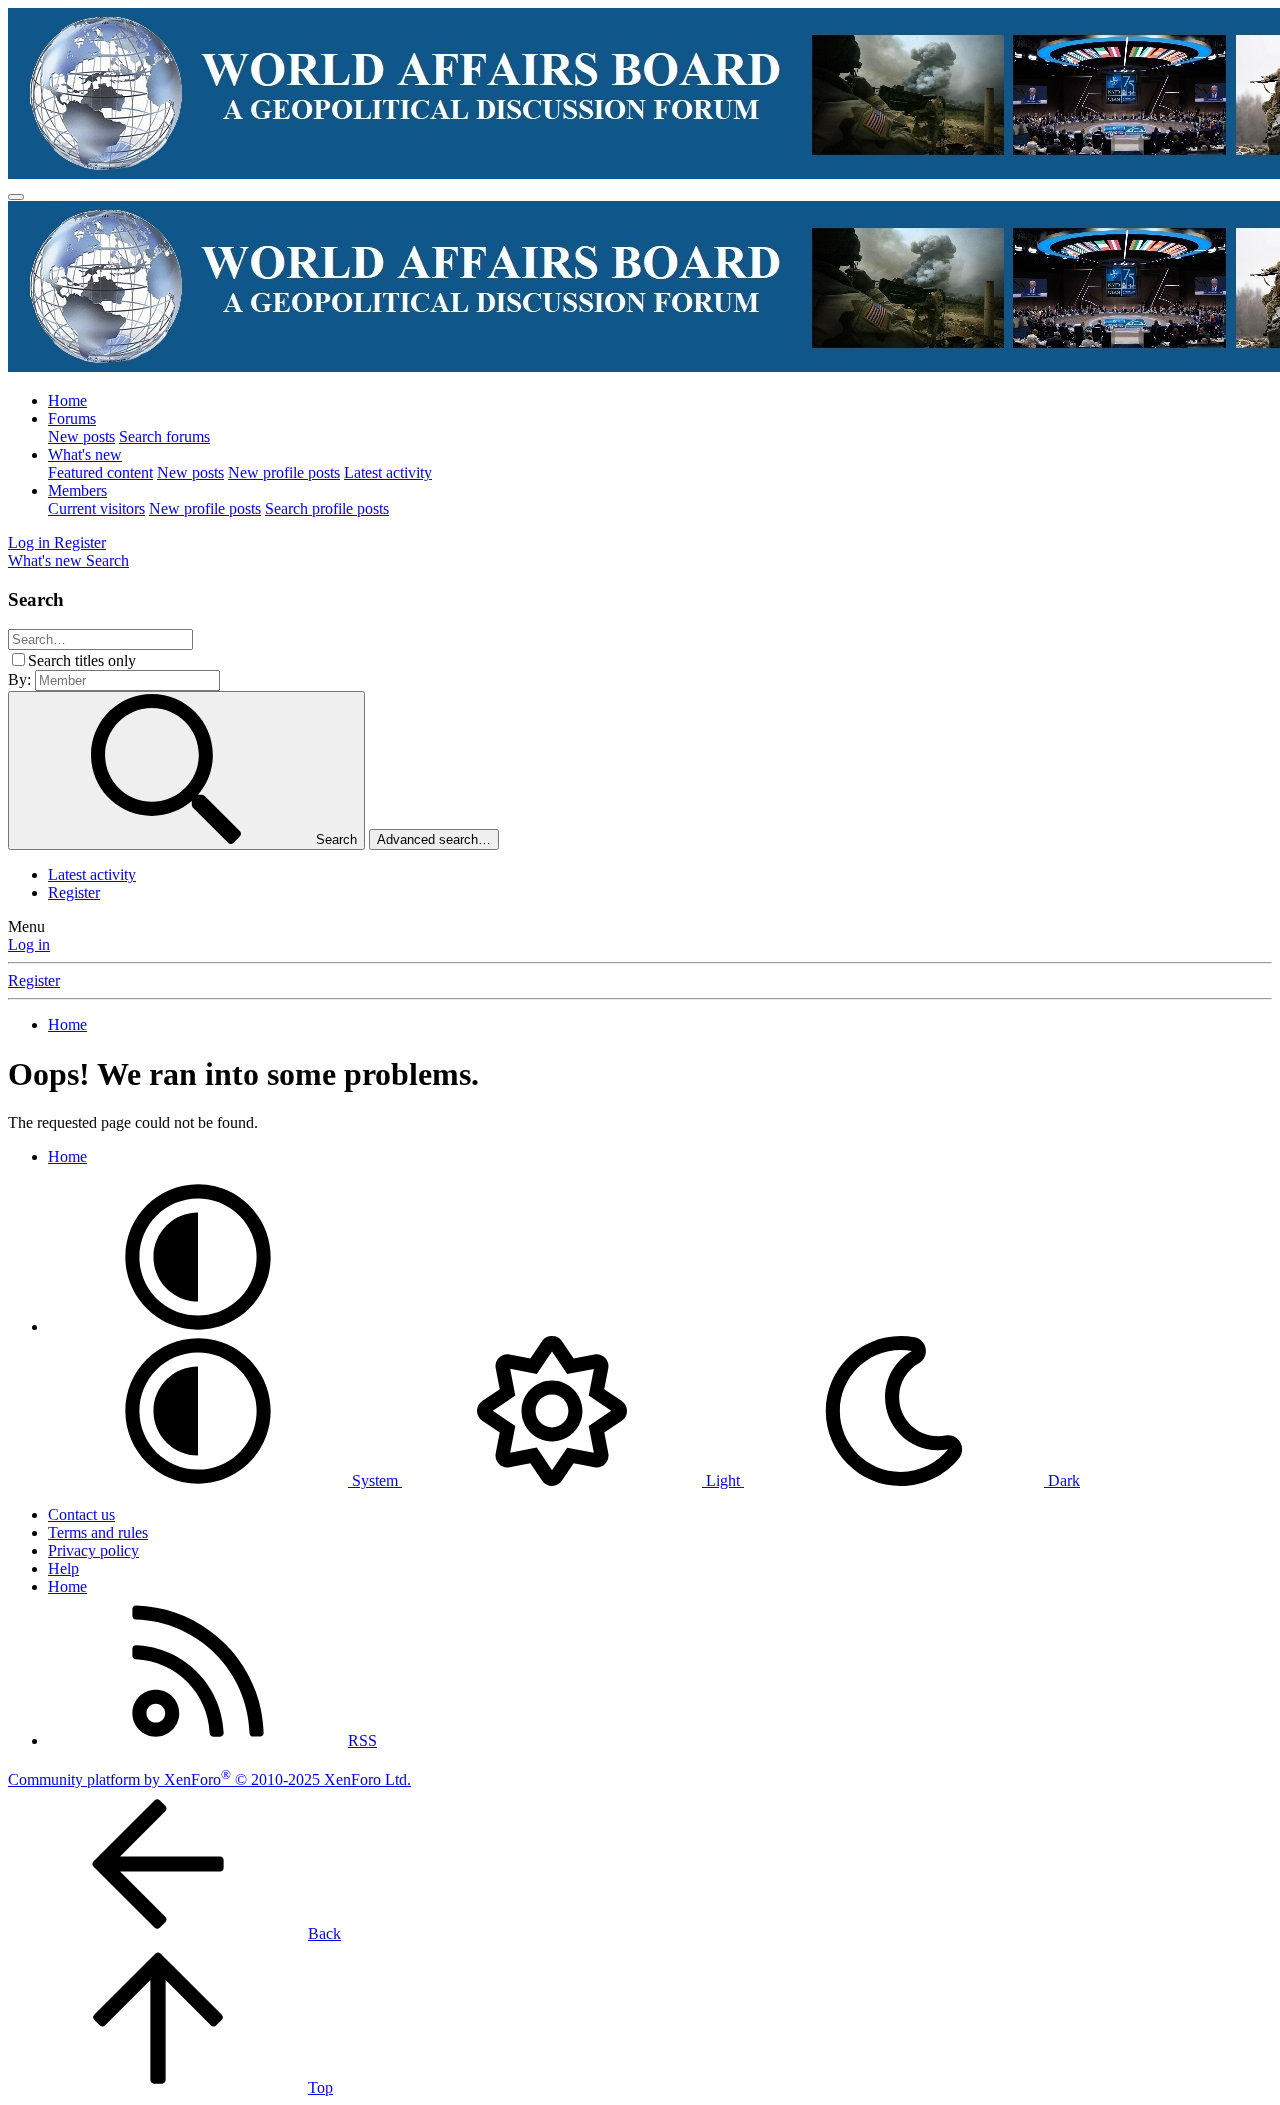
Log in (29, 944)
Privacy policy (93, 1550)
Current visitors (96, 508)
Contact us (81, 1514)
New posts (81, 436)
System (375, 1480)
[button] (198, 1326)
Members (77, 490)
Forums (72, 418)
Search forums (164, 436)
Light (723, 1480)
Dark (1062, 1480)
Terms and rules (98, 1532)
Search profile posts (327, 508)
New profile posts (284, 472)
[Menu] (16, 197)
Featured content (100, 472)
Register (74, 892)
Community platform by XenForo (209, 1779)
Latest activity (388, 472)
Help (63, 1568)
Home (67, 400)
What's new (85, 454)
